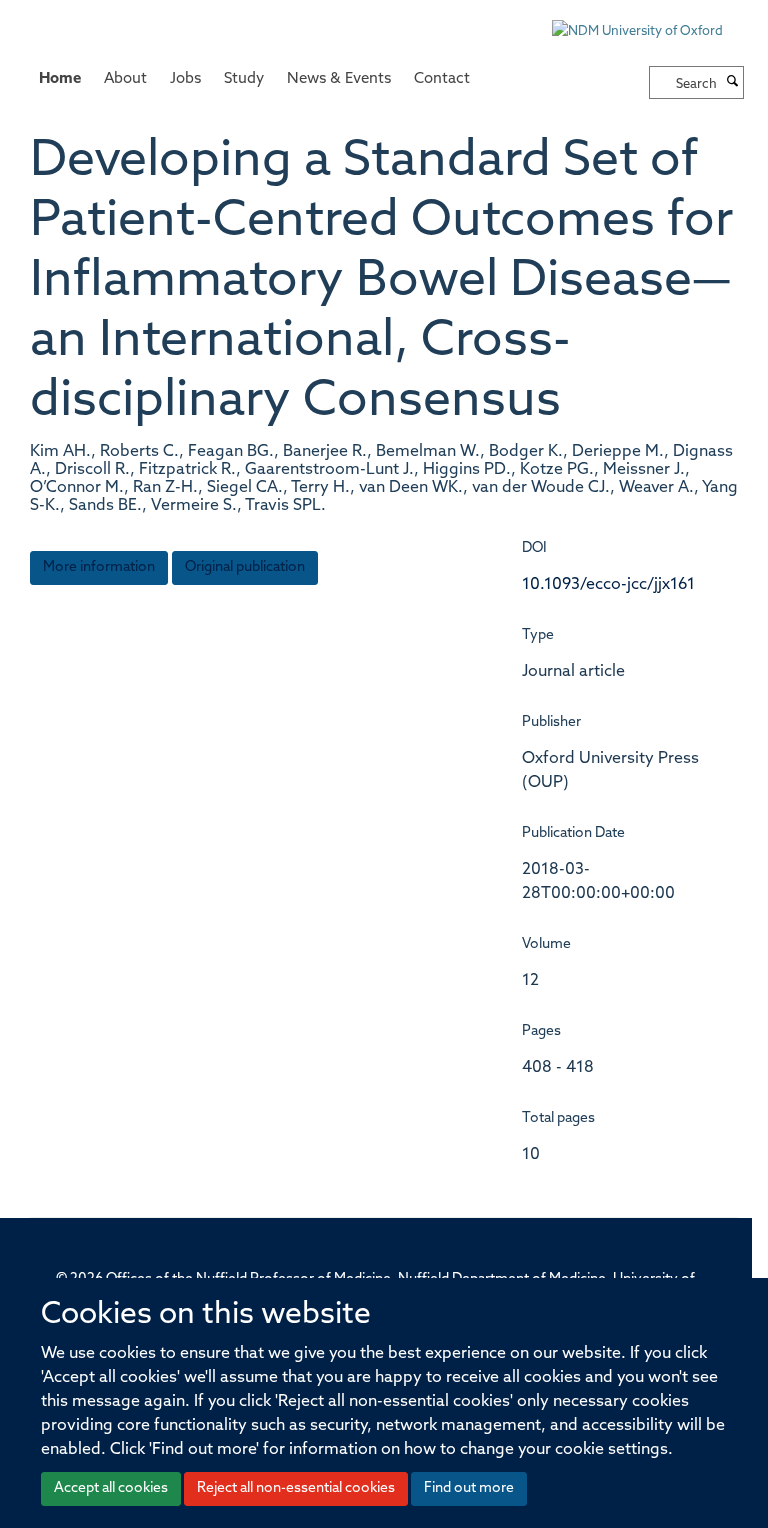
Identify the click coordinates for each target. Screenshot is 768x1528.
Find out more (469, 1488)
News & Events (339, 79)
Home (60, 79)
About (125, 79)
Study (244, 79)
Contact (442, 79)
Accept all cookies (111, 1488)
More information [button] (99, 567)
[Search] (733, 83)
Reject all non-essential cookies (296, 1488)
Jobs (185, 79)
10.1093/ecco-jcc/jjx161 (608, 585)
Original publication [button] (245, 567)
